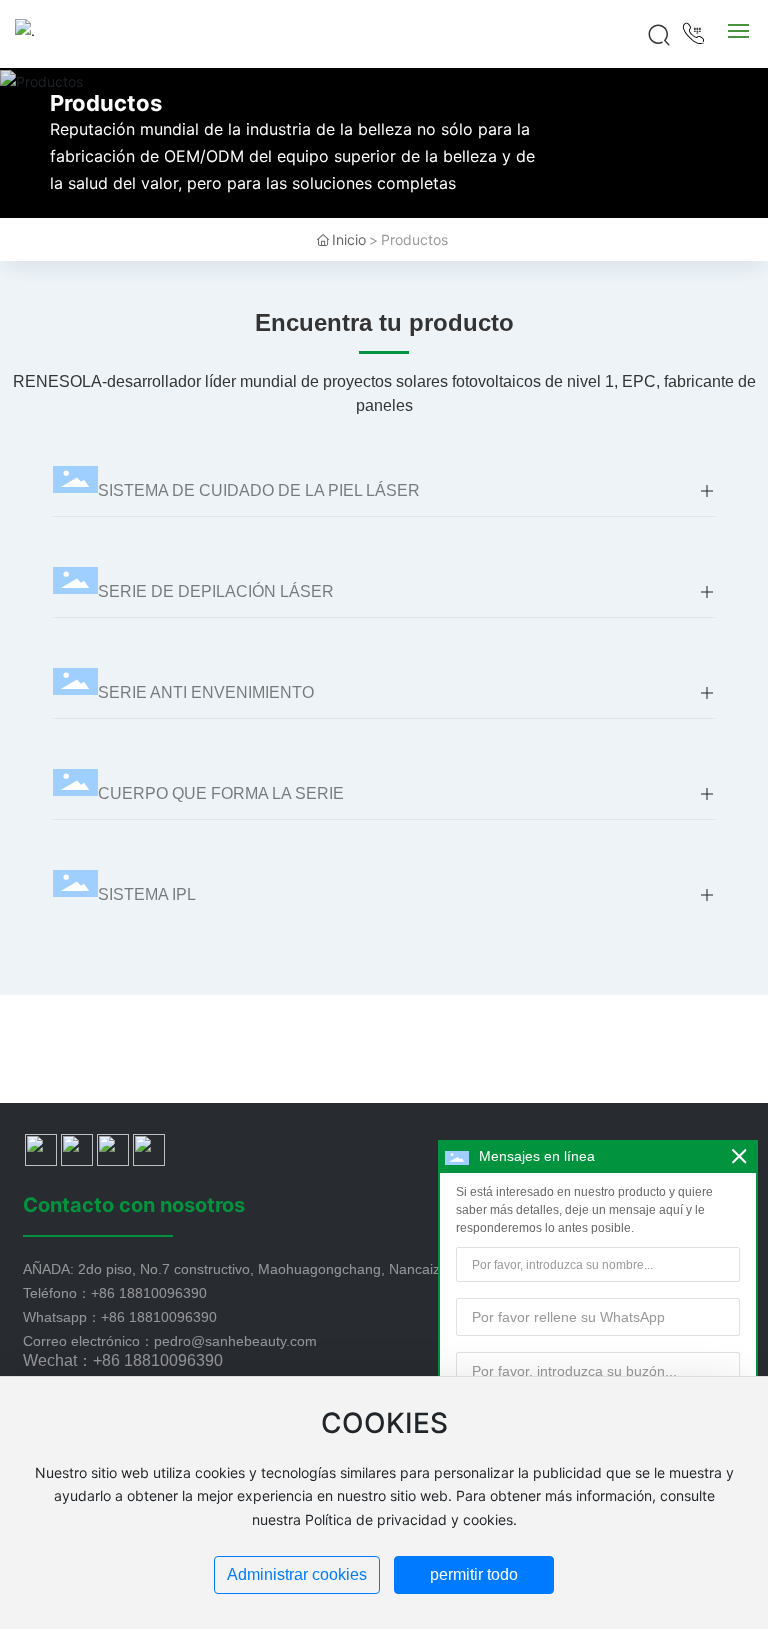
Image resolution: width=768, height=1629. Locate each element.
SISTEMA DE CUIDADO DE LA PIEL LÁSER (259, 490)
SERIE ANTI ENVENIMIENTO (206, 692)
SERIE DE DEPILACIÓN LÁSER (216, 591)
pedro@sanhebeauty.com (235, 1341)
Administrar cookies (297, 1574)
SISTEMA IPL (147, 894)
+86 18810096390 (149, 1293)
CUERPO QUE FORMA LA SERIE (221, 793)
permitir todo (474, 1574)
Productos (106, 103)
